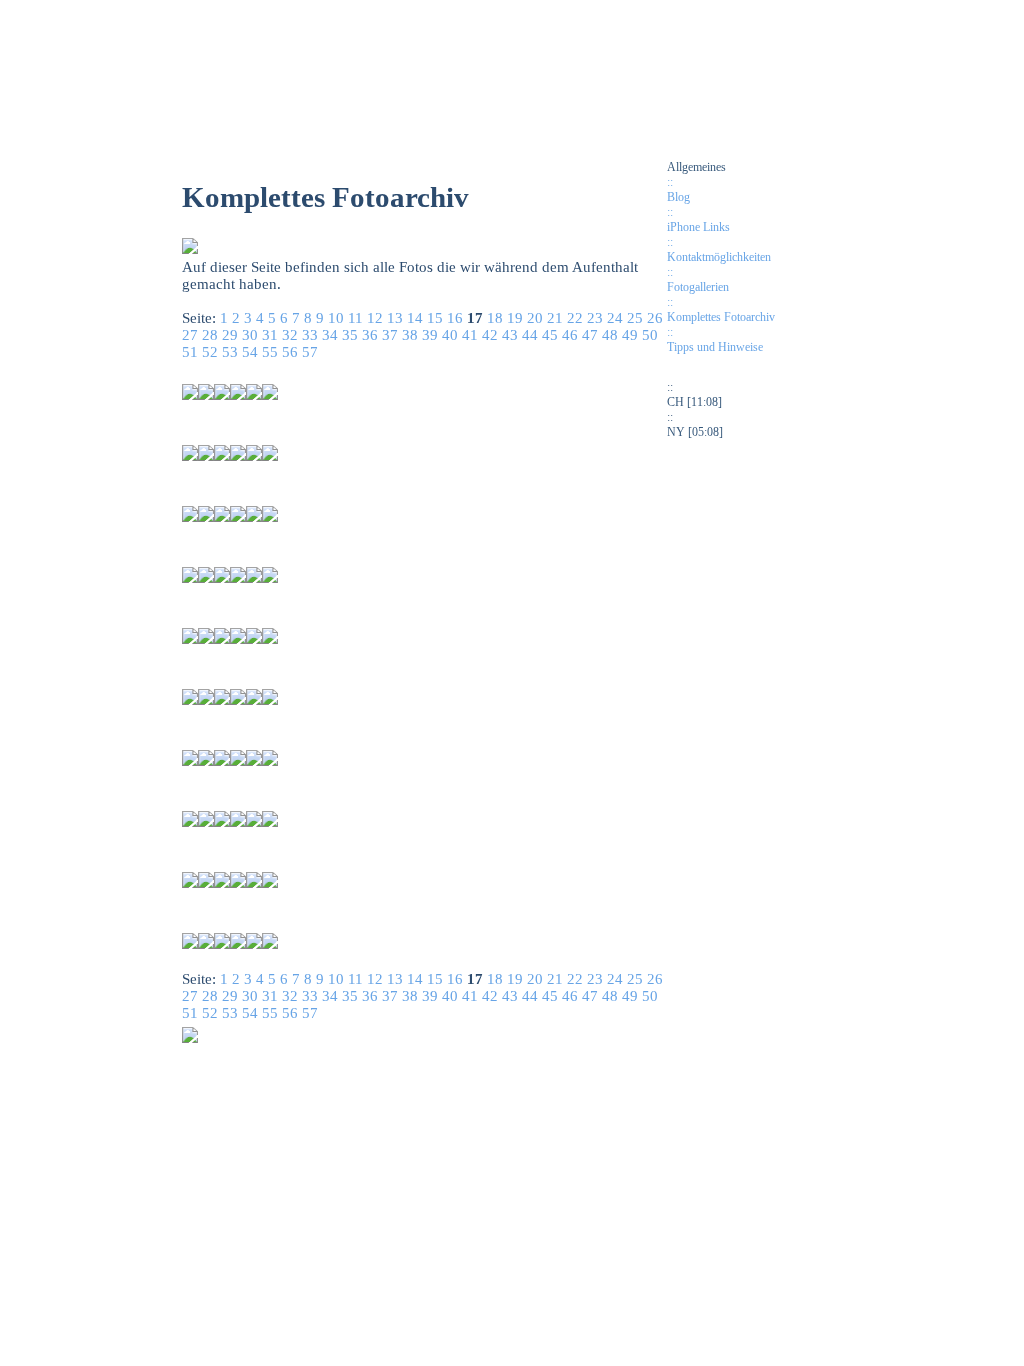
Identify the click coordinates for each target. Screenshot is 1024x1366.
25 (635, 318)
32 (290, 335)
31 (270, 335)
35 (350, 335)
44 (530, 335)
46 (570, 335)
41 (470, 335)
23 (595, 318)
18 (495, 318)
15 (435, 318)
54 (250, 352)
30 (250, 335)
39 (430, 335)
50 (650, 335)
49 (630, 335)
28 (210, 335)
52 (210, 352)
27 (190, 335)
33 (310, 335)
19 (515, 318)
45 (550, 335)
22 (575, 318)
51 (190, 352)
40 (450, 335)
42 (490, 335)
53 (230, 352)
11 (355, 318)
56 (290, 352)
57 (310, 352)
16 (455, 318)
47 (590, 335)
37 (390, 335)
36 (370, 335)
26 (655, 318)
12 (375, 318)
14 (415, 318)
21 (555, 318)
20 (535, 318)
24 (615, 318)
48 (610, 335)
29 (230, 335)
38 (410, 335)
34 (330, 335)
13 (395, 318)
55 (270, 352)
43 (510, 335)
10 (336, 318)
